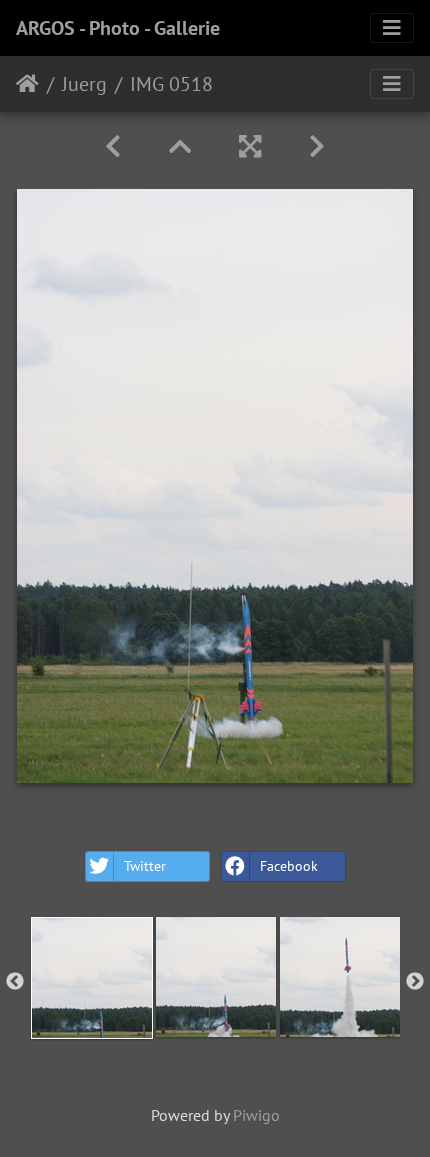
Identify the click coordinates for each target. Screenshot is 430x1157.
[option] (92, 978)
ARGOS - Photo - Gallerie (118, 28)
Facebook (289, 866)
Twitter (145, 866)
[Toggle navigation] (392, 28)
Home (27, 84)
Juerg (84, 84)
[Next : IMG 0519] (317, 146)
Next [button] (415, 982)
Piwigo (256, 1115)
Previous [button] (15, 982)
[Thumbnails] (180, 146)
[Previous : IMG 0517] (113, 146)
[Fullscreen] (250, 146)
